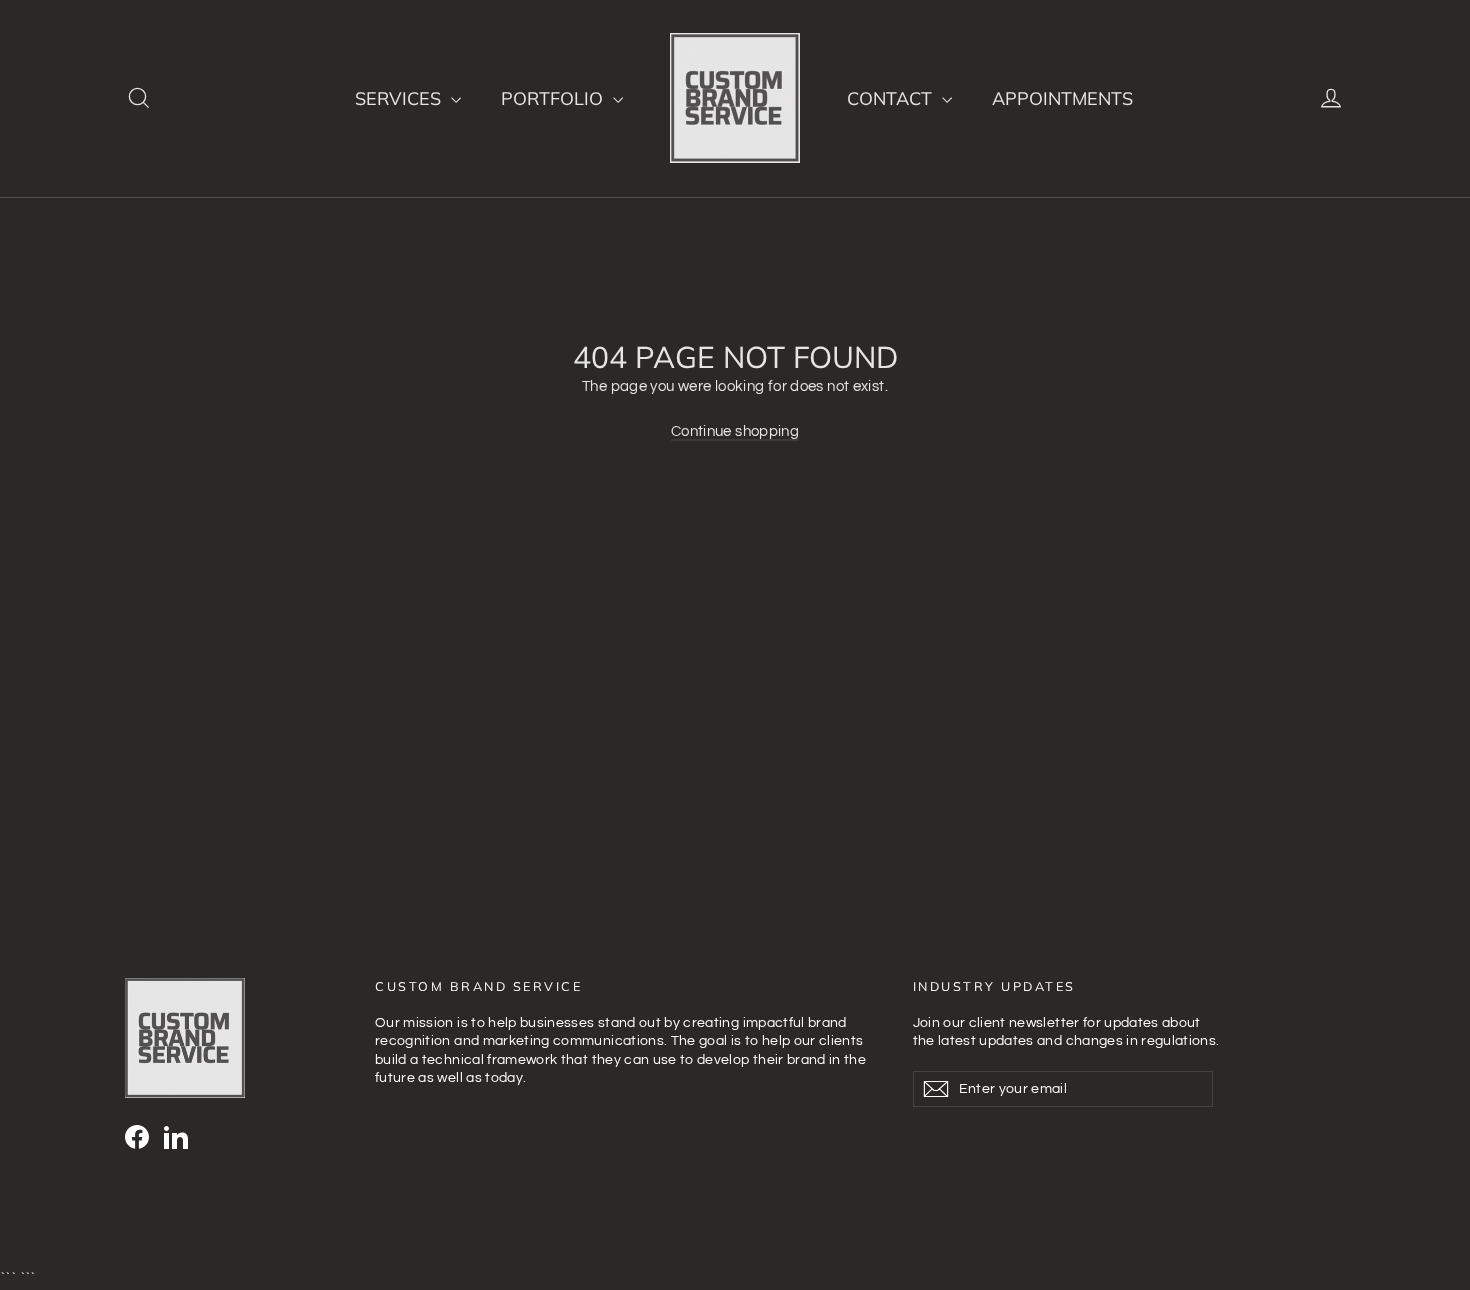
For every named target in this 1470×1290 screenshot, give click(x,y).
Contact (892, 98)
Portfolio (554, 98)
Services (400, 98)
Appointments (1062, 98)
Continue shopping (735, 431)
